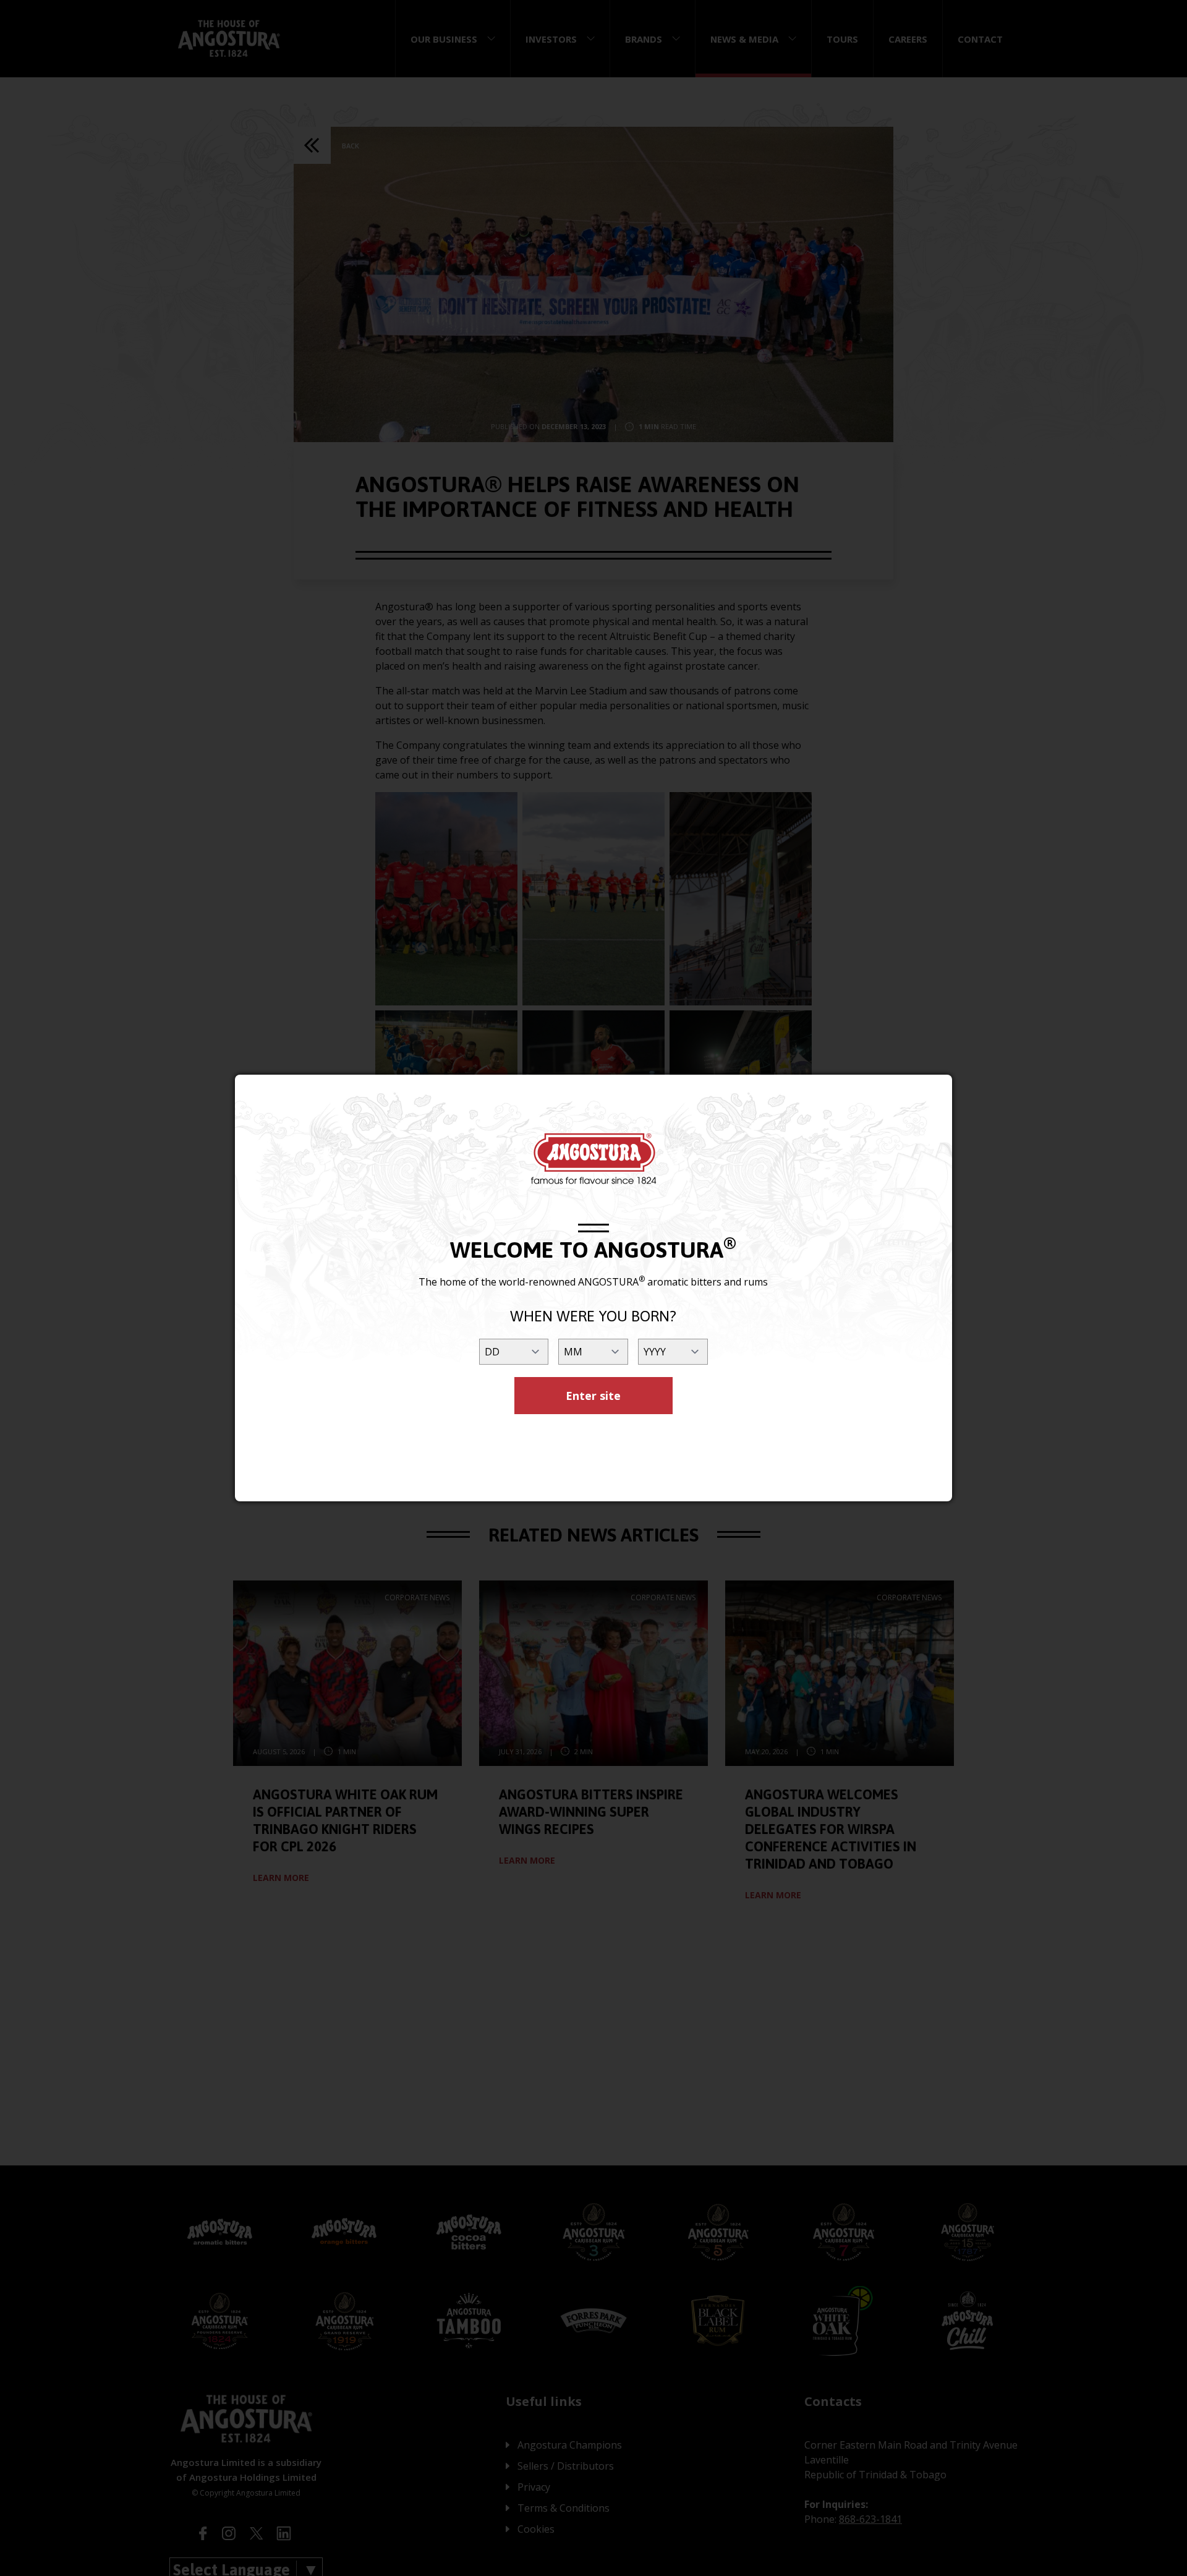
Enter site (593, 1396)
